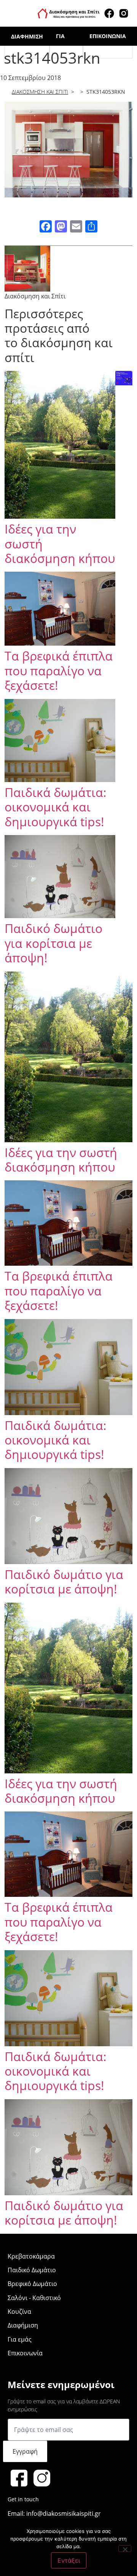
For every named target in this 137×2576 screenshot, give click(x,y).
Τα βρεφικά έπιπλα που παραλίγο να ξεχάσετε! (59, 670)
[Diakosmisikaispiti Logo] (68, 13)
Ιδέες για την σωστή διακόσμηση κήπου (61, 1160)
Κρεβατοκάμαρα (31, 2256)
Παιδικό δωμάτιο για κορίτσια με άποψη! (53, 943)
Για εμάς (20, 2339)
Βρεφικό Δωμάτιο (32, 2284)
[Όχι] (125, 2549)
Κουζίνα (19, 2312)
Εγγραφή (25, 2451)
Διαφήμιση (27, 36)
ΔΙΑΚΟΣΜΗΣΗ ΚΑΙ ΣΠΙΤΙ (40, 92)
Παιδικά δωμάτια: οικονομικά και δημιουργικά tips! (56, 807)
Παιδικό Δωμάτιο (32, 2270)
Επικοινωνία (108, 36)
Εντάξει (69, 2560)
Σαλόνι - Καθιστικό (34, 2298)
